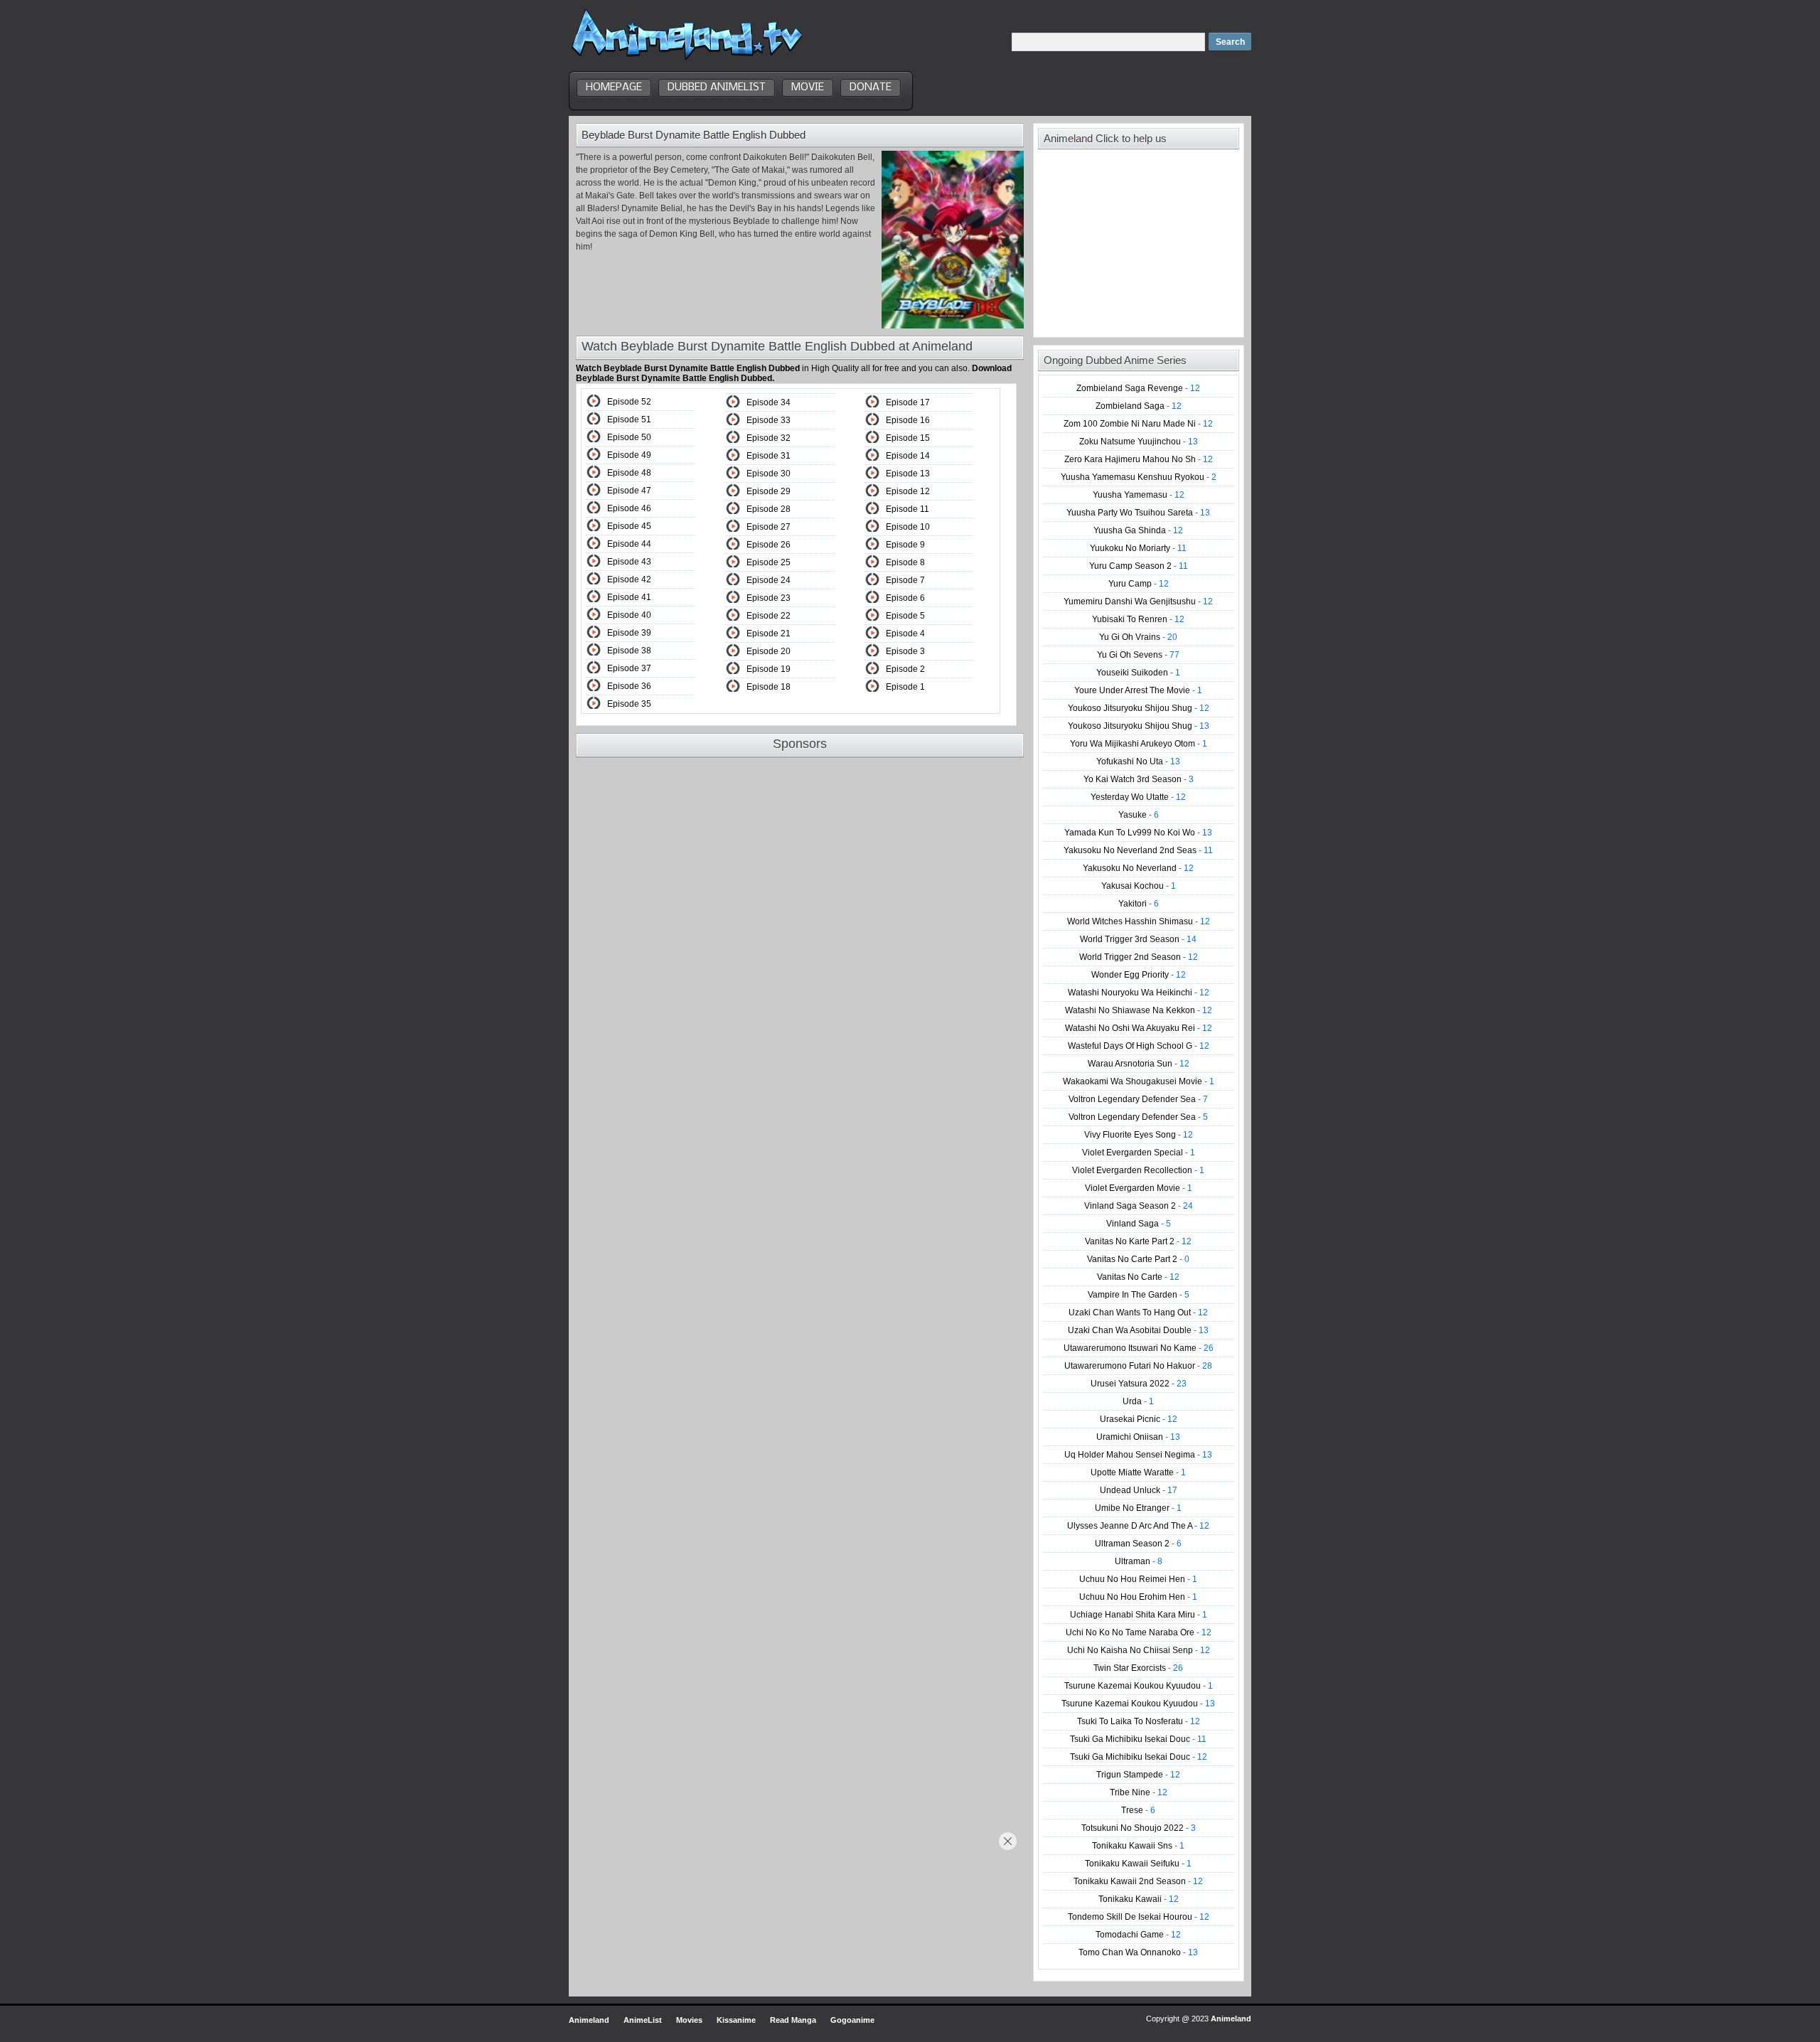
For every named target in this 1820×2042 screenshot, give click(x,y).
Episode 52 (629, 402)
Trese (1138, 1810)
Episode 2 (905, 669)
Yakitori (1139, 904)
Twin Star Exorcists (1138, 1668)
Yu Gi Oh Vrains (1138, 637)
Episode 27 (769, 527)
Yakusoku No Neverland (1138, 868)
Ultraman (1139, 1561)
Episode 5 (905, 616)
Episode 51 (629, 419)
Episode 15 (908, 438)
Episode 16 (908, 420)
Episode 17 (908, 402)
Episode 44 (629, 544)
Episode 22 (769, 616)
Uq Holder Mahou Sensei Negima (1138, 1455)
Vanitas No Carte (1138, 1277)
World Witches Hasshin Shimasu (1139, 921)
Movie (808, 87)
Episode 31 (769, 456)
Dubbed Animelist (717, 87)
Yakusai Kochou (1139, 886)
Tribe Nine (1139, 1792)
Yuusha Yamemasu (1139, 495)
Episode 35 (629, 704)
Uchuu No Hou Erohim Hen (1138, 1597)
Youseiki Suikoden (1138, 673)
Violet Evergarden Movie (1139, 1188)
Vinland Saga (1139, 1224)
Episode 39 (629, 633)
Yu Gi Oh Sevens (1138, 655)
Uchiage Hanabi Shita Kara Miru (1139, 1615)
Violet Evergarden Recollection (1138, 1170)
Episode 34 (769, 402)
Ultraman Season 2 (1138, 1544)
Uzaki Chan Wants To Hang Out (1138, 1313)
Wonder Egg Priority (1139, 975)
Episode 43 (629, 562)
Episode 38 (629, 651)
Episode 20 (769, 651)
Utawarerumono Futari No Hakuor (1138, 1366)
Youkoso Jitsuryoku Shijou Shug (1139, 708)
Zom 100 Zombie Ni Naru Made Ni (1138, 424)
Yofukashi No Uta (1138, 761)
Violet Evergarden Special (1139, 1153)
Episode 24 (769, 580)
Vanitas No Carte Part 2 (1138, 1259)
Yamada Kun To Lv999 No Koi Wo (1138, 833)
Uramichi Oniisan (1138, 1437)
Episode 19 (769, 669)
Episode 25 (769, 562)
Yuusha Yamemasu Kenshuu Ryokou (1139, 477)
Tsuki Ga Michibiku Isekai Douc (1138, 1739)
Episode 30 (769, 474)
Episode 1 (905, 687)
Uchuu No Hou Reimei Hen (1138, 1579)
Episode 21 (769, 634)
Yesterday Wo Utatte (1138, 797)
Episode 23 (769, 598)
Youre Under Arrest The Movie (1138, 690)
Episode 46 (629, 508)
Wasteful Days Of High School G (1139, 1046)
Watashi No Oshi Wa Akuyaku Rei (1139, 1028)
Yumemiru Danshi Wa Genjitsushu (1138, 602)
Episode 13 (908, 474)
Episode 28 (769, 509)
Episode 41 (629, 597)
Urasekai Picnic (1139, 1419)
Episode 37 (629, 668)
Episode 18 (769, 687)
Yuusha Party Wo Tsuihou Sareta (1138, 513)
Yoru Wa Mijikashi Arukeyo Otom (1139, 744)
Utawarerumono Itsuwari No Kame (1139, 1348)
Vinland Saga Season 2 (1139, 1206)
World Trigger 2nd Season (1139, 957)
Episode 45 (629, 526)
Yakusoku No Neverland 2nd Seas (1138, 850)
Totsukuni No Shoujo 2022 (1139, 1828)
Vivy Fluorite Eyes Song (1139, 1135)
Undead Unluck (1139, 1490)
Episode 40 (629, 615)
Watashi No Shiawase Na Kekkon (1139, 1010)
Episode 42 (629, 579)
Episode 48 (629, 473)
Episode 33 (769, 420)
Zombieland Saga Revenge (1138, 388)
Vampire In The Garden (1139, 1295)
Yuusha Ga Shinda (1138, 530)
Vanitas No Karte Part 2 (1138, 1241)
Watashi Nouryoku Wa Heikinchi (1139, 993)
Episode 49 (629, 455)
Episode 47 (629, 491)
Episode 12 (908, 491)
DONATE (871, 87)
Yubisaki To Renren (1138, 619)
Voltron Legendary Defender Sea (1138, 1099)
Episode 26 (769, 545)
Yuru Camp (1139, 584)
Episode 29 (769, 491)
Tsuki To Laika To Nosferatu (1139, 1721)
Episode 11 (908, 509)
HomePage (614, 87)
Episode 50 (629, 437)
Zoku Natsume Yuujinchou (1139, 442)
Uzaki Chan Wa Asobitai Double (1138, 1330)
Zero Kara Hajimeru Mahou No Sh (1139, 459)
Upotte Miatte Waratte (1138, 1472)
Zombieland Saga (1139, 406)
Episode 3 (905, 651)
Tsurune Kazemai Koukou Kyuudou (1139, 1686)
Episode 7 (905, 580)
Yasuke (1139, 815)
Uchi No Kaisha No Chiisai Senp (1139, 1650)
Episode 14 (908, 456)
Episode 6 (905, 598)
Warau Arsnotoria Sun (1139, 1064)
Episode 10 (908, 527)
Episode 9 (905, 545)
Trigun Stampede (1138, 1775)
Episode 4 (905, 634)
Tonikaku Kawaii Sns (1138, 1846)
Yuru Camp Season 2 (1139, 566)
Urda (1138, 1401)
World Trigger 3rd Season (1138, 939)
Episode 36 (629, 686)
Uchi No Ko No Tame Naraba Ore (1139, 1632)
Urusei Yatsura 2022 (1139, 1384)
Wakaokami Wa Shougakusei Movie (1139, 1081)
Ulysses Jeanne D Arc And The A (1138, 1526)
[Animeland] (687, 59)
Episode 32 (769, 438)
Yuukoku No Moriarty (1138, 548)
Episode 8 (905, 562)
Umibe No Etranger (1138, 1508)
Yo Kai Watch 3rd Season (1139, 779)
